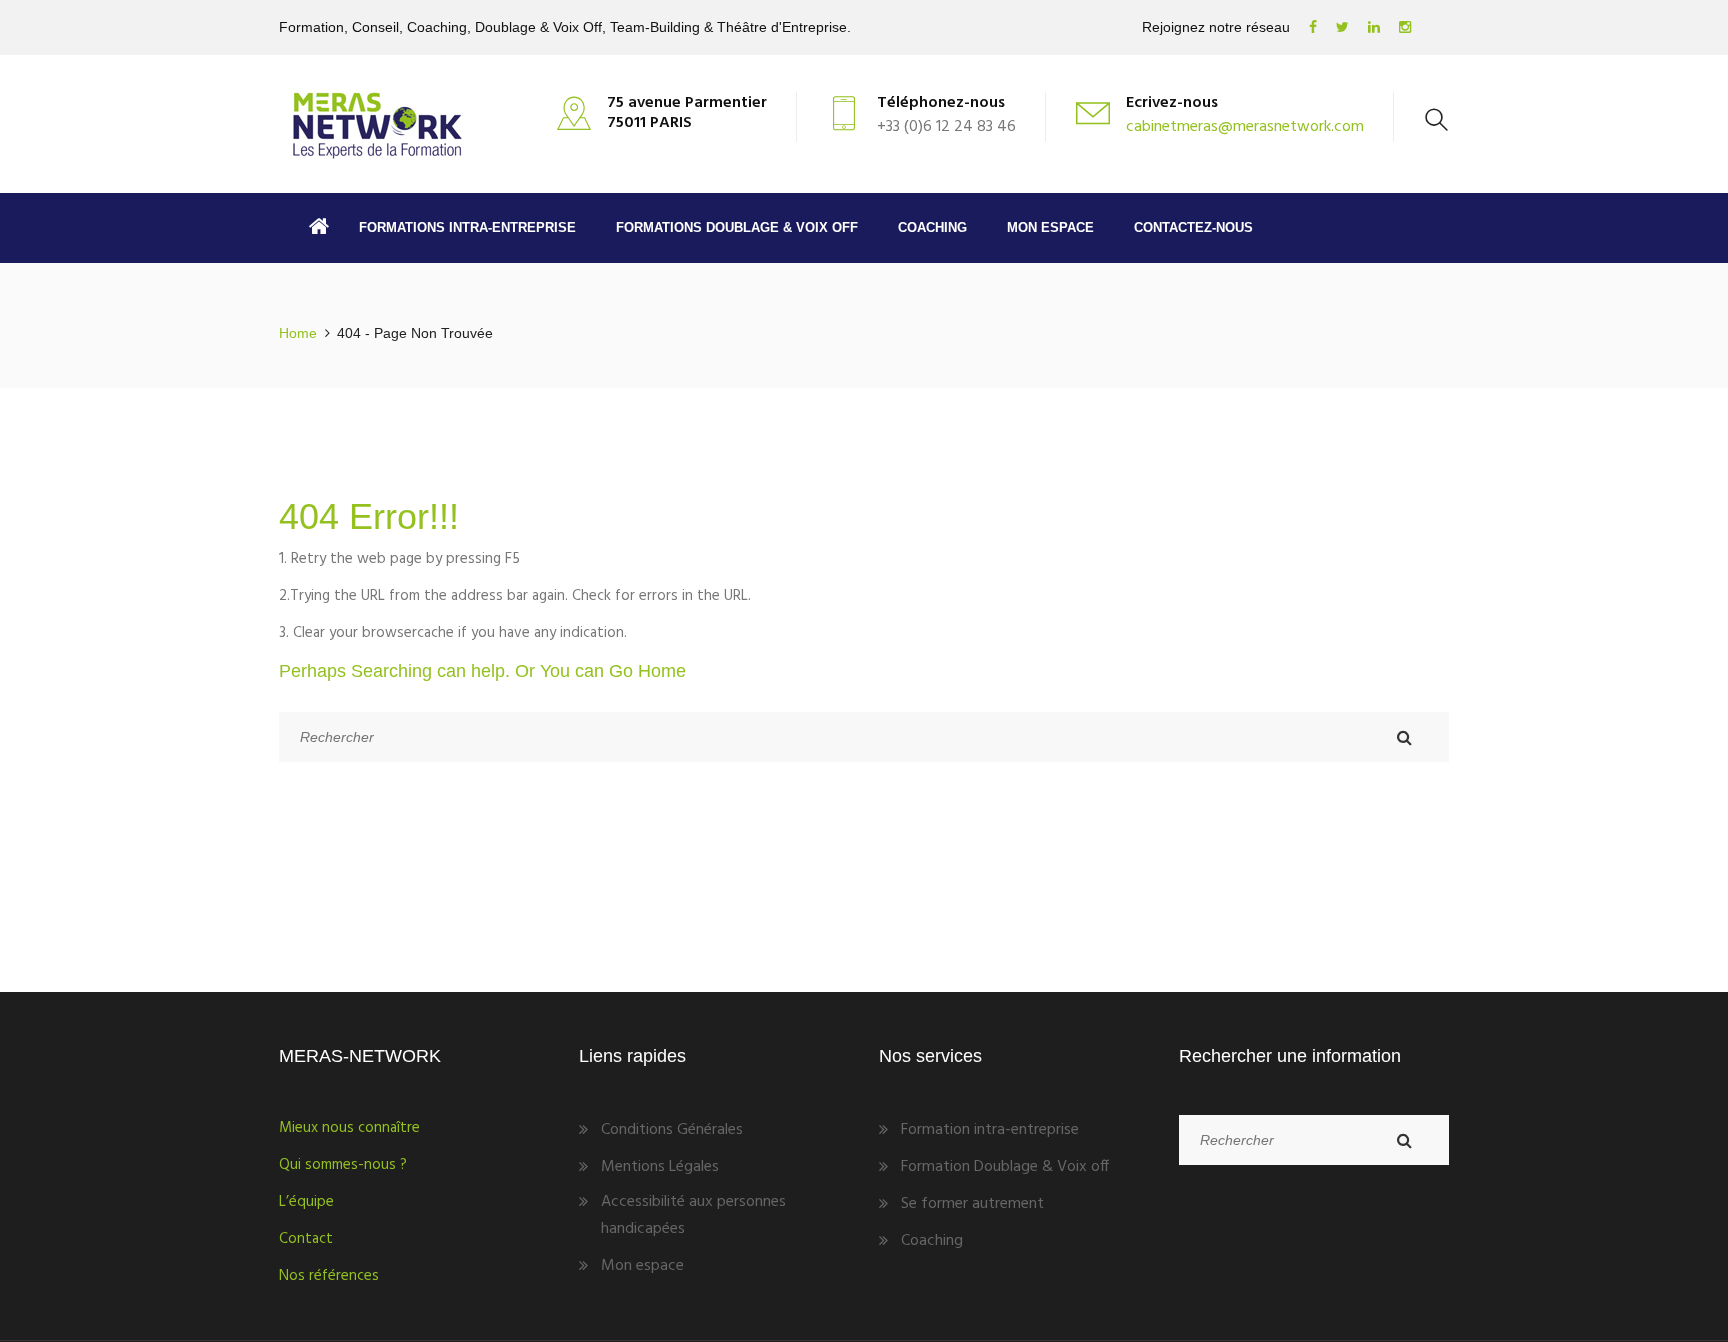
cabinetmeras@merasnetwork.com (1245, 127)
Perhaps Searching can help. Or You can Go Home (482, 671)
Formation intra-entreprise (990, 1130)
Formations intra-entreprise (467, 227)
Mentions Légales (660, 1167)
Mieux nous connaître (349, 1128)
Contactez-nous (1193, 227)
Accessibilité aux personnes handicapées (693, 1215)
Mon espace (1050, 227)
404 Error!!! (369, 516)
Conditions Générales (672, 1130)
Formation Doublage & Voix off (1005, 1167)
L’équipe (306, 1202)
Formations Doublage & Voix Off (737, 227)
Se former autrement (972, 1204)
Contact (306, 1239)
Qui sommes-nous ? (343, 1165)
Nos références (329, 1276)
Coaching (932, 227)
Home (298, 333)
